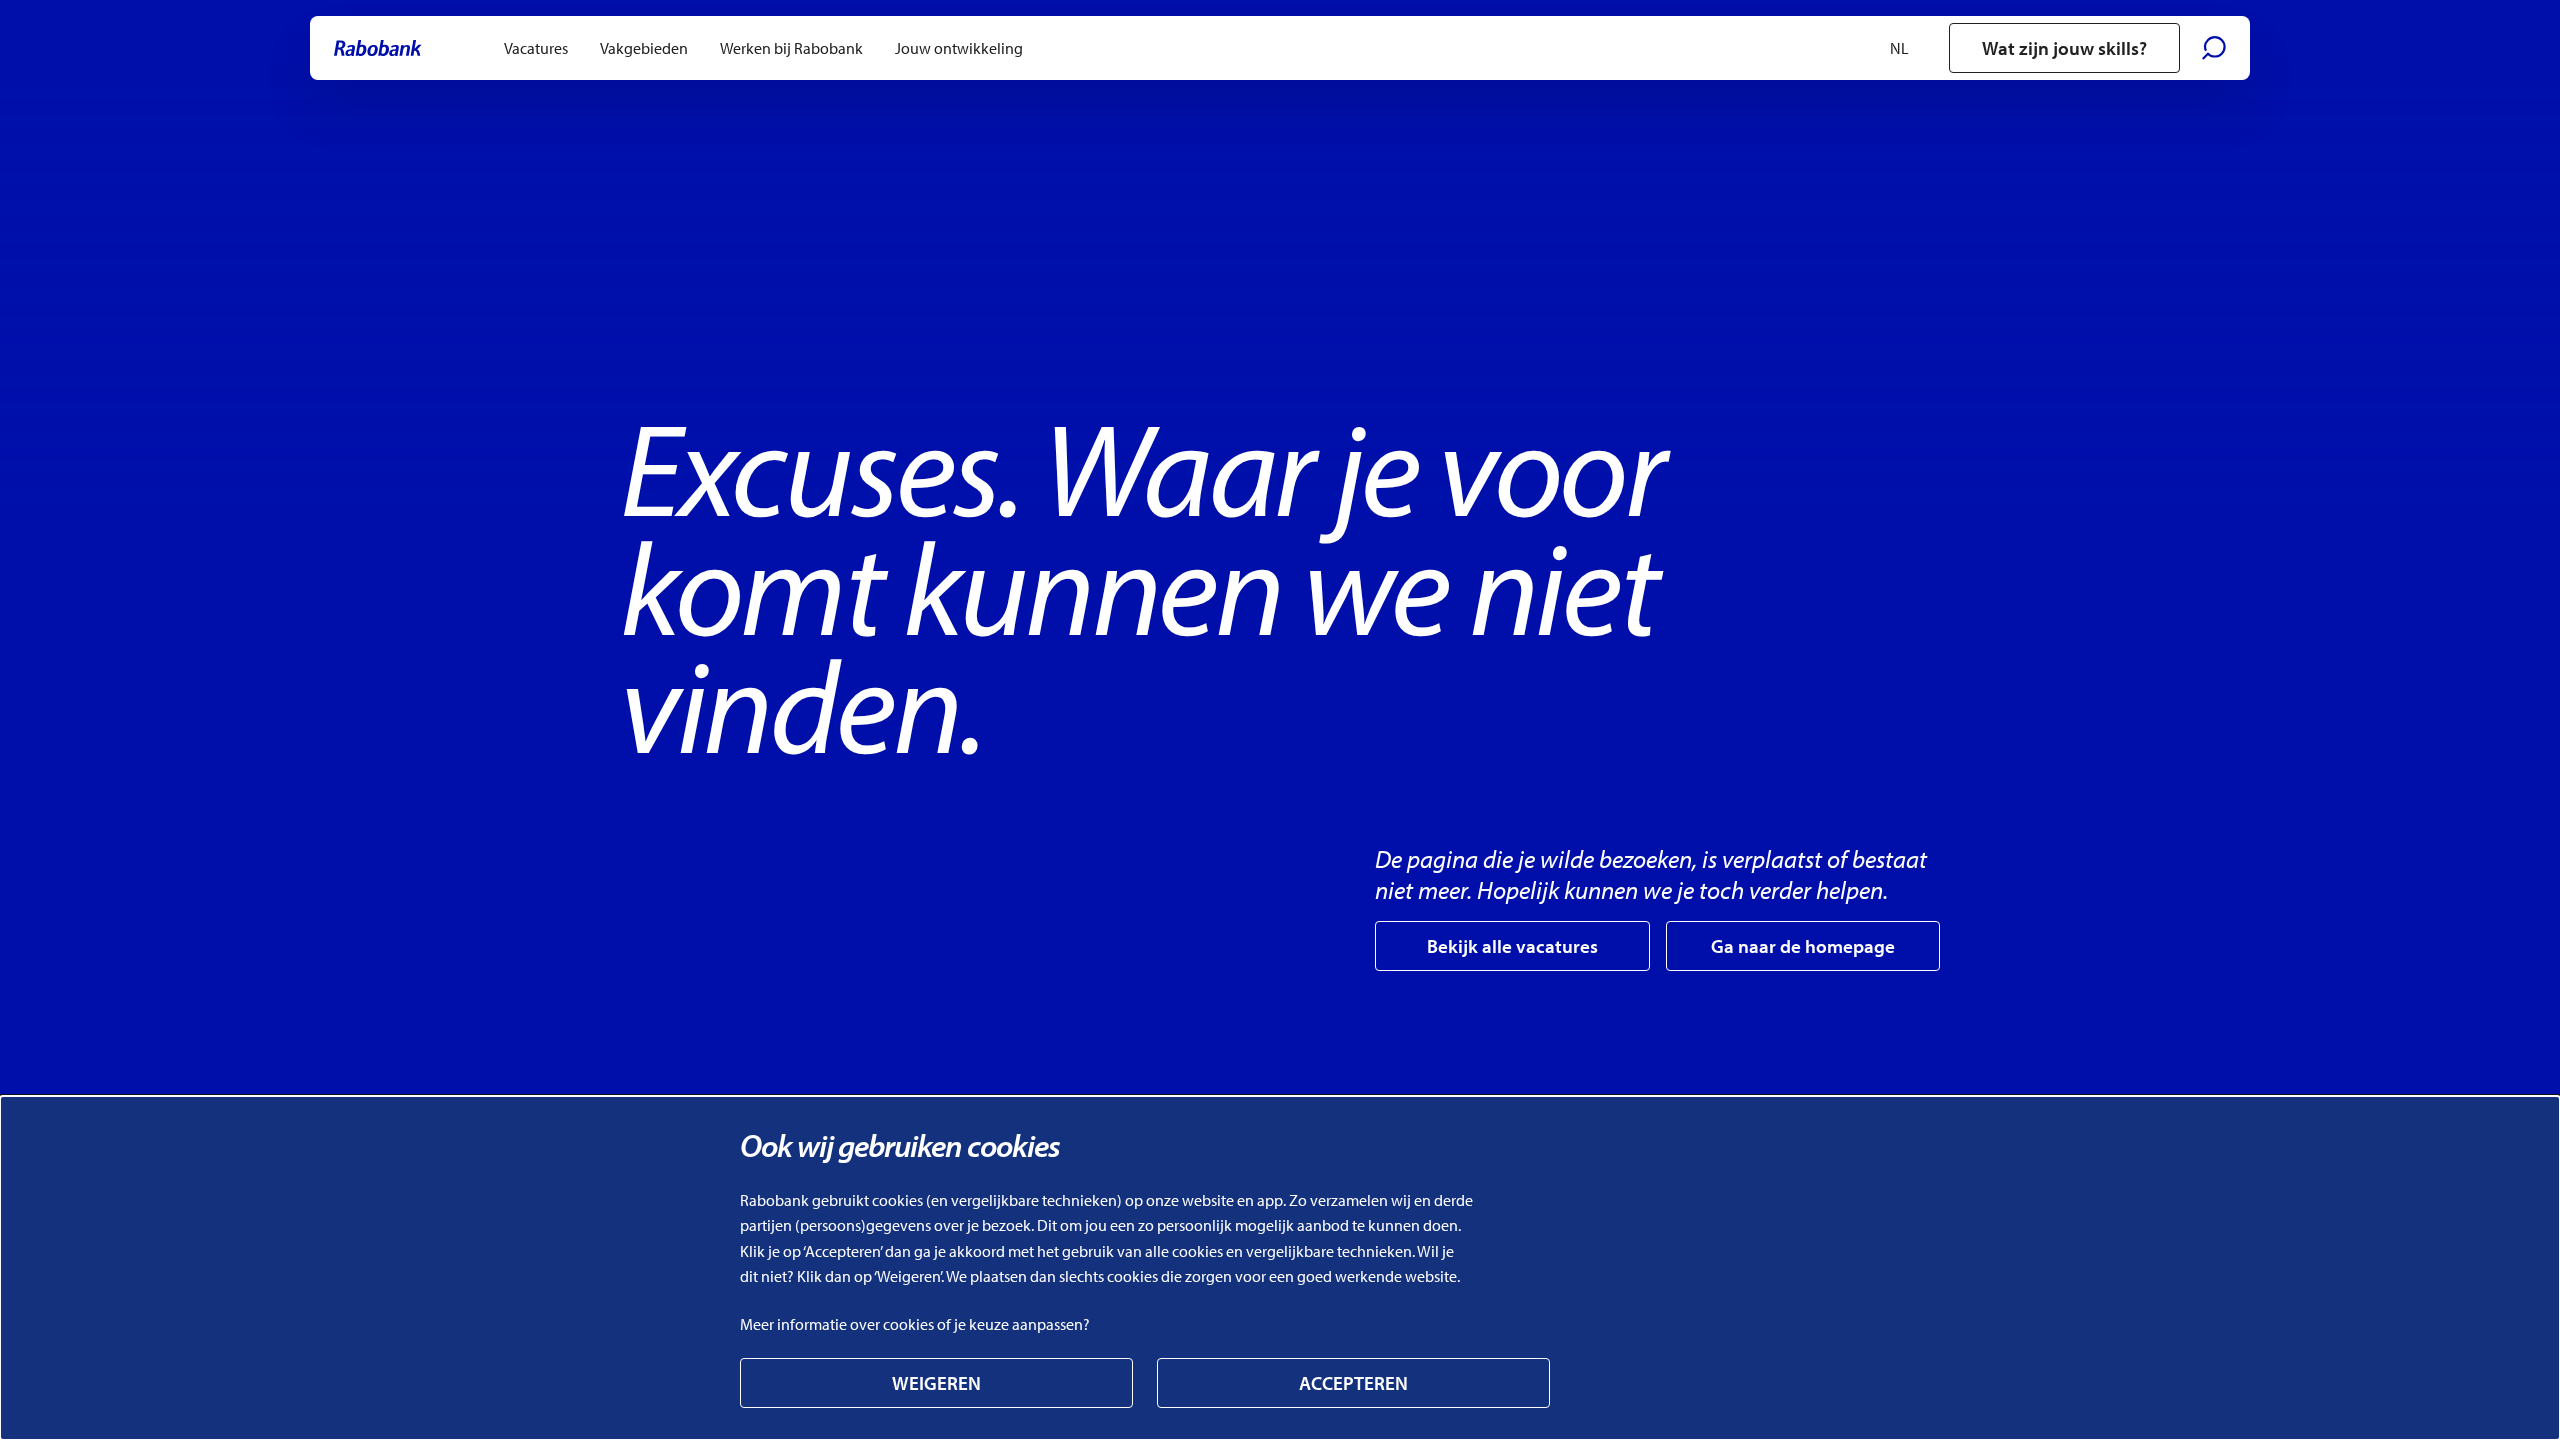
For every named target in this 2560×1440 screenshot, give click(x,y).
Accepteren (1353, 1383)
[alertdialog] (1280, 1268)
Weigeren (936, 1383)
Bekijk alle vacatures (1512, 946)
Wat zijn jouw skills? (2064, 48)
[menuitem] (536, 48)
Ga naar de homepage (1803, 946)
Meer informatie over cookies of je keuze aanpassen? (915, 1324)
